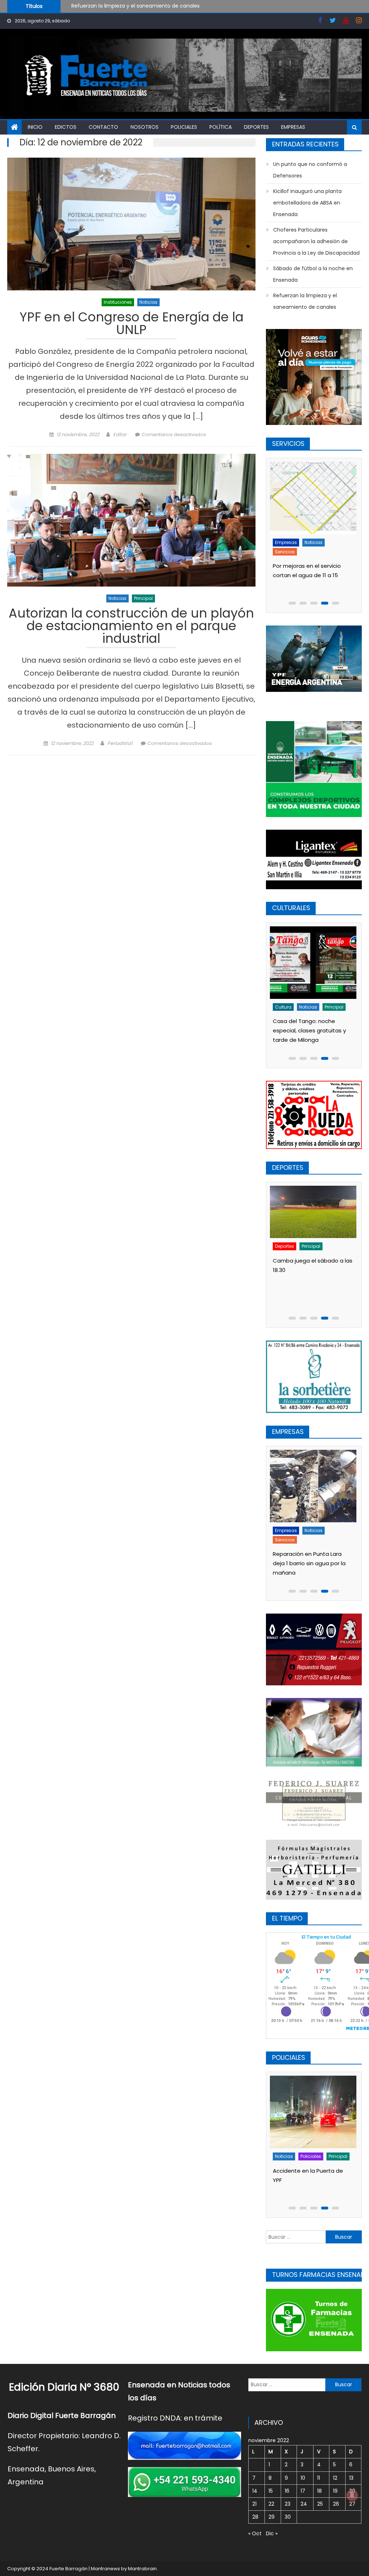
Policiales (184, 127)
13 (351, 2478)
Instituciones (118, 302)
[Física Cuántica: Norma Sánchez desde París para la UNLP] (315, 963)
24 (304, 2504)
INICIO (35, 127)
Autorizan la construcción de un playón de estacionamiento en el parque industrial (131, 627)
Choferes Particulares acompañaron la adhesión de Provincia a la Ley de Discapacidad (316, 241)
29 (272, 2517)
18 (319, 2491)
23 (288, 2504)
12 (335, 2478)
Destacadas (291, 1530)
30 (288, 2517)
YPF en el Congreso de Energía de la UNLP (132, 324)
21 (254, 2504)
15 (271, 2491)
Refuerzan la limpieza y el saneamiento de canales (305, 301)
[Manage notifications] (352, 2495)
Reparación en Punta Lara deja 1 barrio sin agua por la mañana (311, 575)
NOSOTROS (145, 127)
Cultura (285, 1007)
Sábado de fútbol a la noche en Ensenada (313, 274)
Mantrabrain (142, 2569)
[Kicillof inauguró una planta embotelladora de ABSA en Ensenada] (315, 1486)
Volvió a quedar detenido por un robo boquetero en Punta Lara (319, 2180)
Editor (120, 435)
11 (319, 2478)
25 (320, 2504)
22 (271, 2504)
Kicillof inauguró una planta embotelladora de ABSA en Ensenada (307, 203)
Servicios (287, 552)
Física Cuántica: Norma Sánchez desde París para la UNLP (313, 1030)
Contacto (103, 127)
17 (303, 2491)
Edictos (66, 127)
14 (255, 2491)
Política (221, 127)
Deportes (256, 127)
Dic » (272, 2533)
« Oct (255, 2533)
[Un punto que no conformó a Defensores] (315, 1222)
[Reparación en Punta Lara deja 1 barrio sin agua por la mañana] (315, 498)
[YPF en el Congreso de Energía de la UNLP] (131, 224)
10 (303, 2478)
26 (336, 2504)
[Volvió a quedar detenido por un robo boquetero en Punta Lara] (319, 2112)
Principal (143, 598)
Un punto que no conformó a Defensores (123, 6)
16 (287, 2491)
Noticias (148, 302)
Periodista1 (120, 743)
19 (335, 2491)
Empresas (293, 127)
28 (255, 2517)
